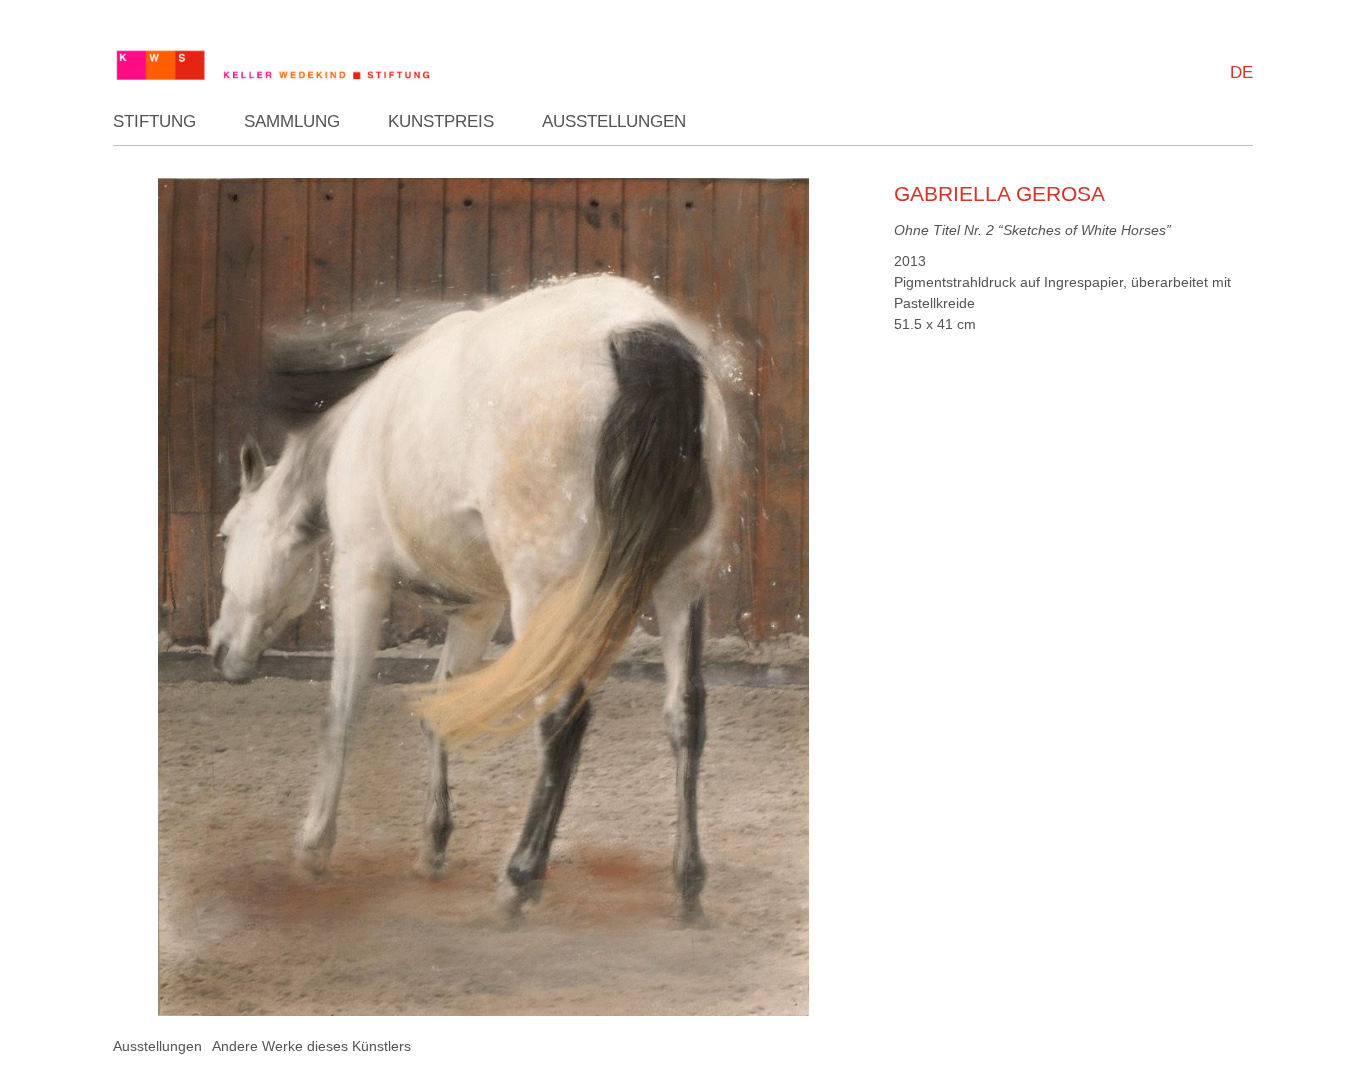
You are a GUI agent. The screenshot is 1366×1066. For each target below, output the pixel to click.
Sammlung (292, 121)
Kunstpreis (441, 121)
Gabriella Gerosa (999, 193)
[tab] (157, 1046)
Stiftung (154, 121)
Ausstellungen (614, 121)
